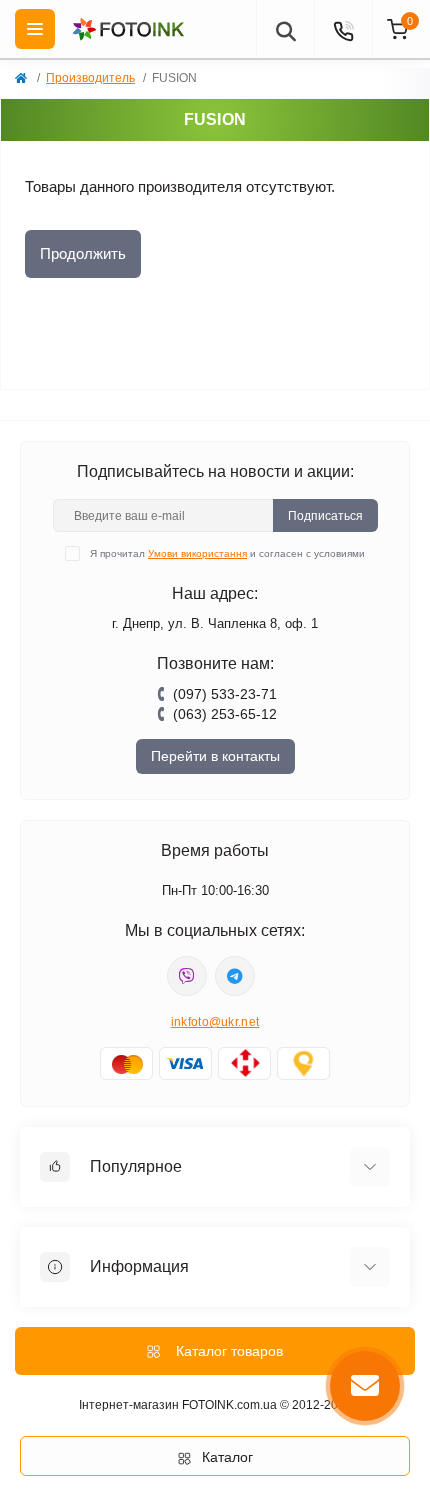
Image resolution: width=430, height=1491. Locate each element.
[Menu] (35, 29)
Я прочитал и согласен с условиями (227, 553)
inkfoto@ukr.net (215, 1022)
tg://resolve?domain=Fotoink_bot (235, 976)
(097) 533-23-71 (225, 694)
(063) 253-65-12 (225, 714)
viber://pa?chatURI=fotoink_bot (187, 976)
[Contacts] (343, 29)
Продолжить (83, 253)
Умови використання (197, 553)
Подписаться (325, 516)
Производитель (90, 78)
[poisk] (285, 29)
